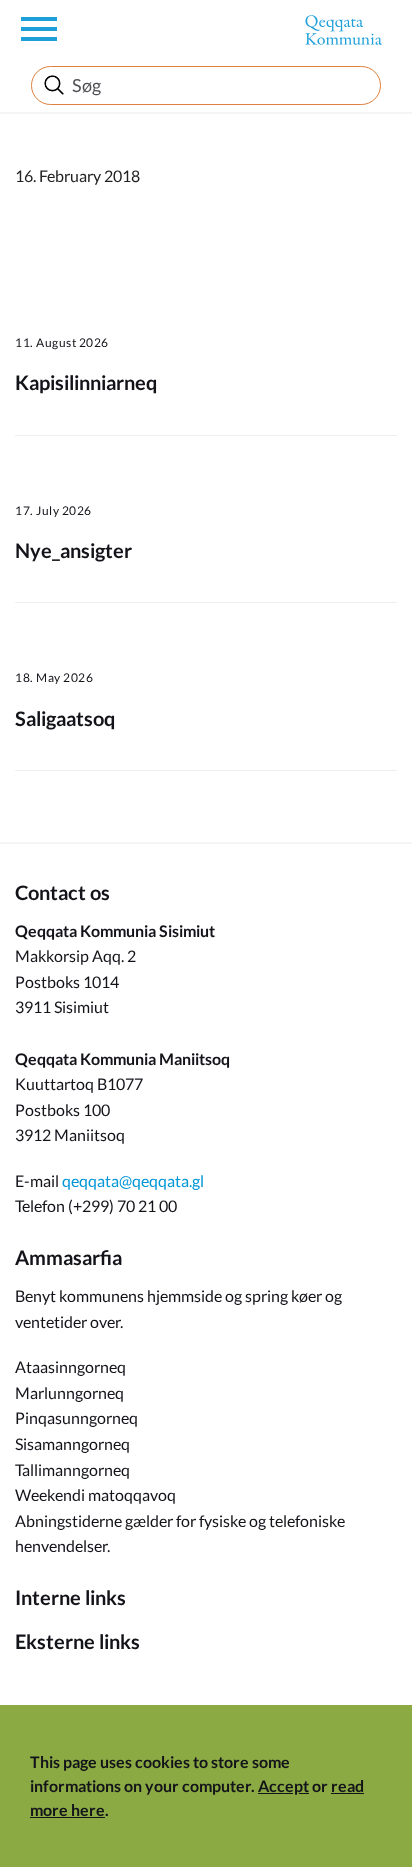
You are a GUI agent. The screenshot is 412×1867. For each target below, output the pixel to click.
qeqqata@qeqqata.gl (133, 1180)
